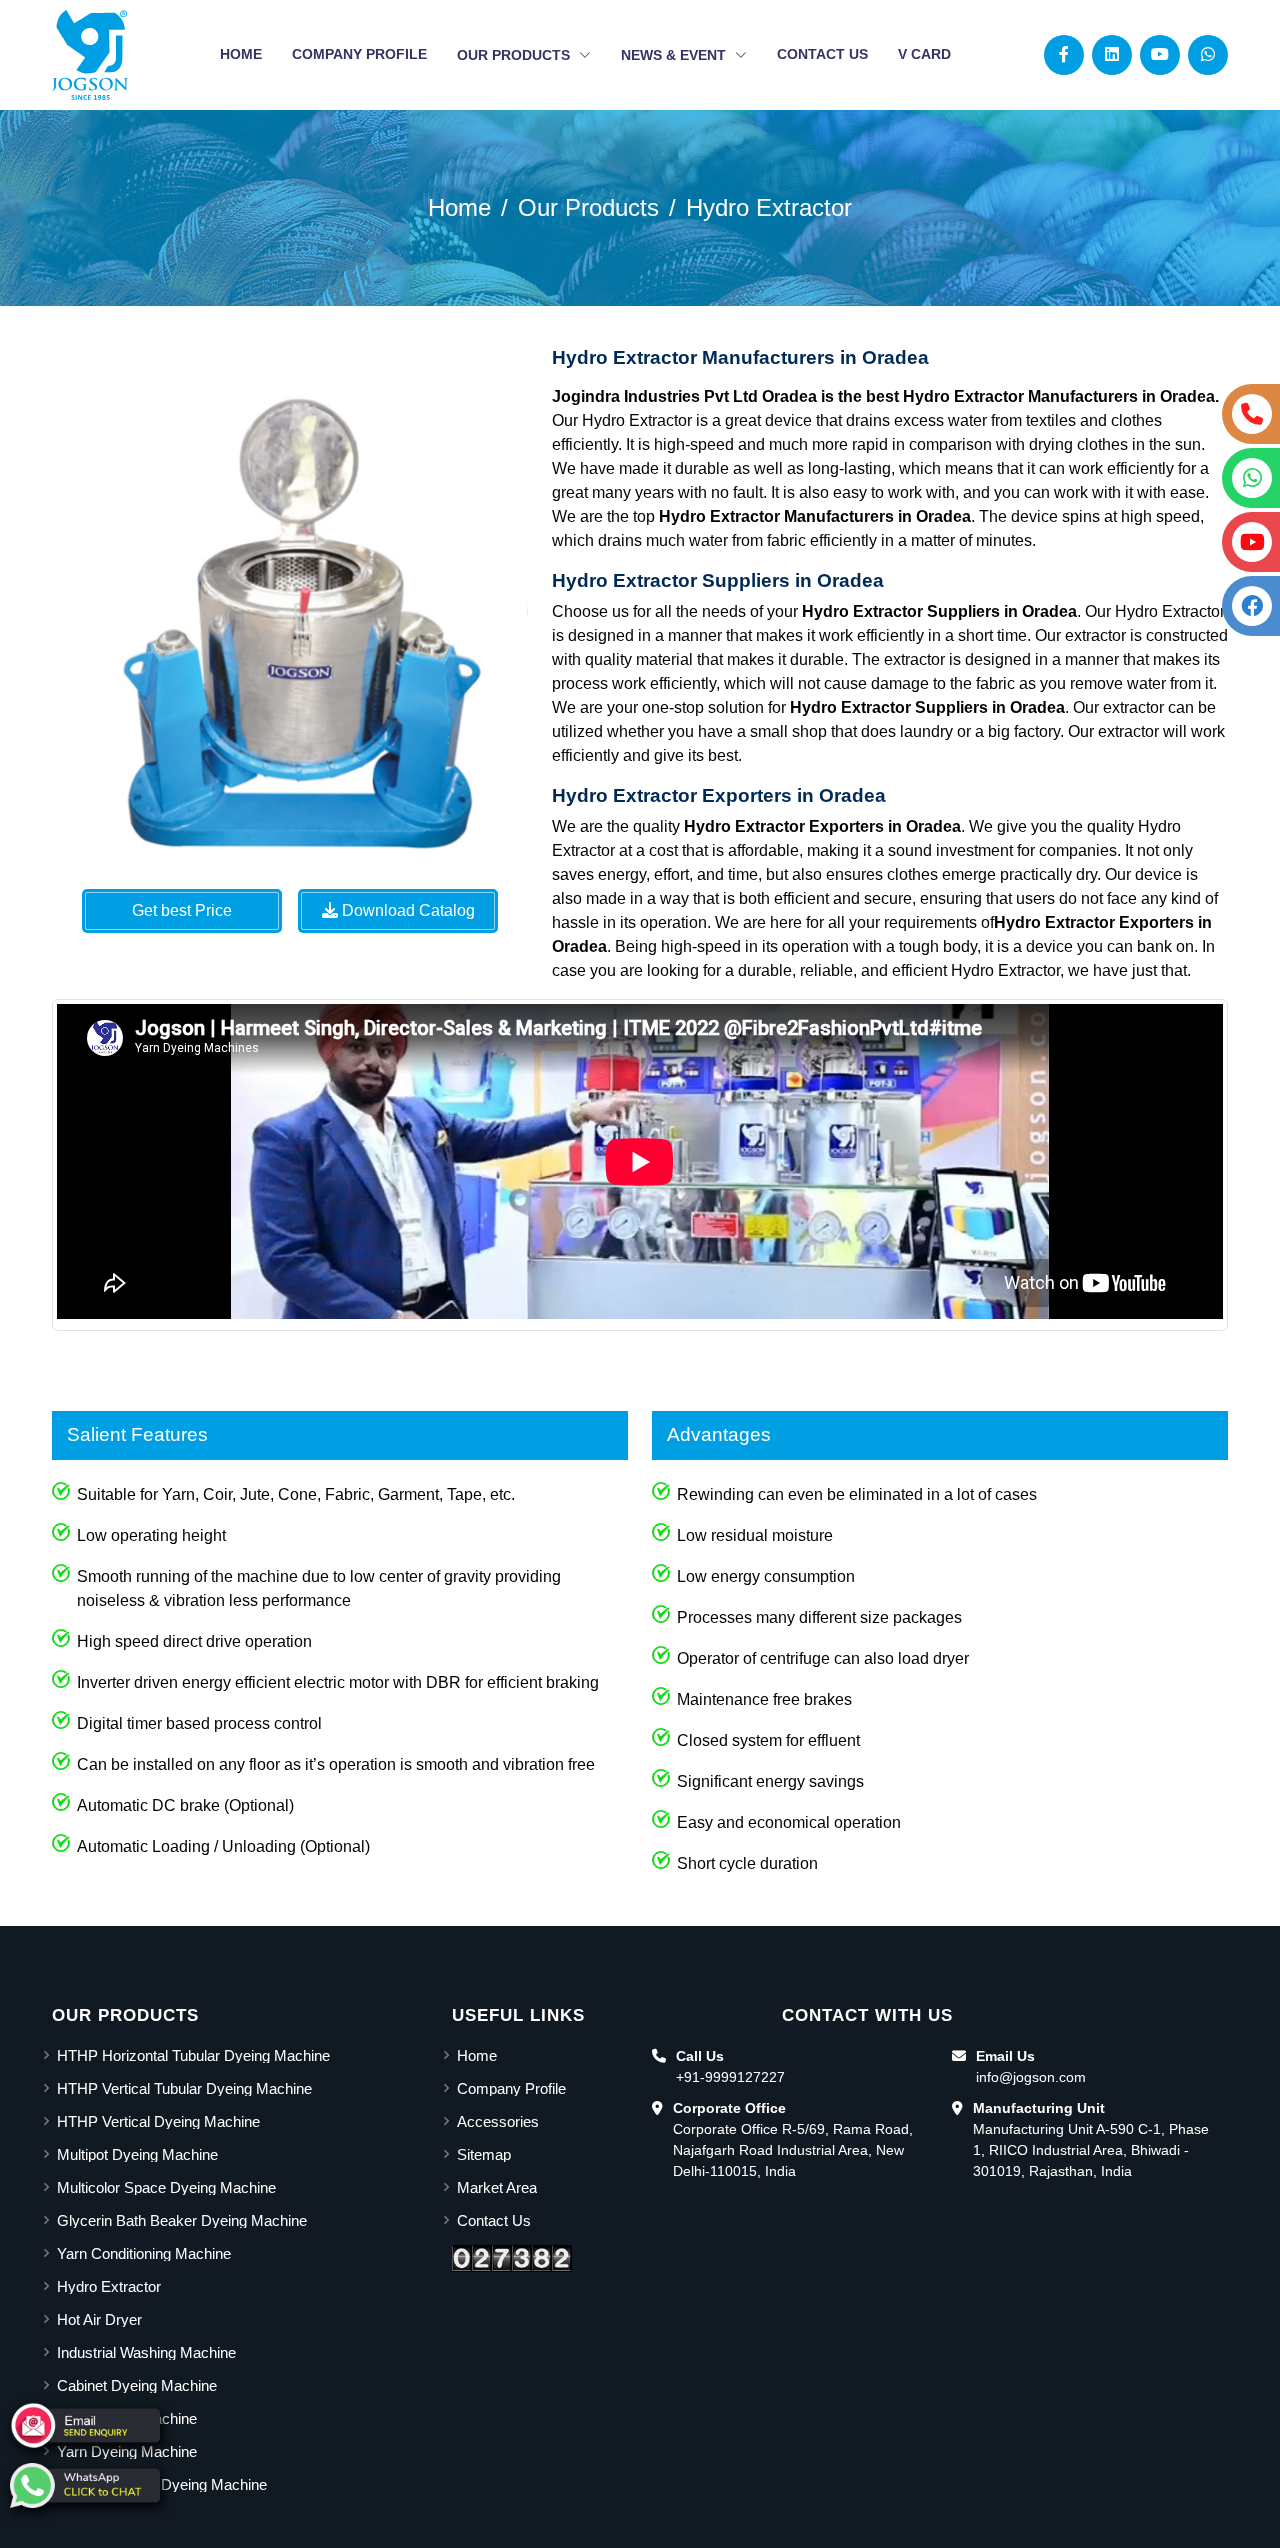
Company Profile (359, 54)
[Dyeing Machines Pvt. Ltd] (90, 55)
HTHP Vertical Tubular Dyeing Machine (184, 2088)
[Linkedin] (1112, 54)
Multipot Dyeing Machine (137, 2154)
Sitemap (484, 2154)
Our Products (515, 55)
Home (241, 54)
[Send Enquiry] (85, 2425)
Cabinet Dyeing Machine (137, 2385)
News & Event (675, 55)
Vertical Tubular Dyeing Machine (162, 2484)
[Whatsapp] (1208, 54)
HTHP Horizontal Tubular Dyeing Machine (193, 2055)
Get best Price (182, 910)
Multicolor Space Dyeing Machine (166, 2187)
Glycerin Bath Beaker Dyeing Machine (182, 2220)
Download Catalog (406, 910)
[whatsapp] (85, 2485)
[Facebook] (1064, 54)
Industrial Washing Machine (146, 2352)
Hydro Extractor (769, 207)
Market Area (497, 2187)
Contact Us (822, 54)
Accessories (498, 2121)
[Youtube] (1160, 54)
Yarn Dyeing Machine (127, 2451)
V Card (924, 54)
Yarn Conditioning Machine (144, 2253)
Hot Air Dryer (99, 2319)
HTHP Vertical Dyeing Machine (158, 2121)
